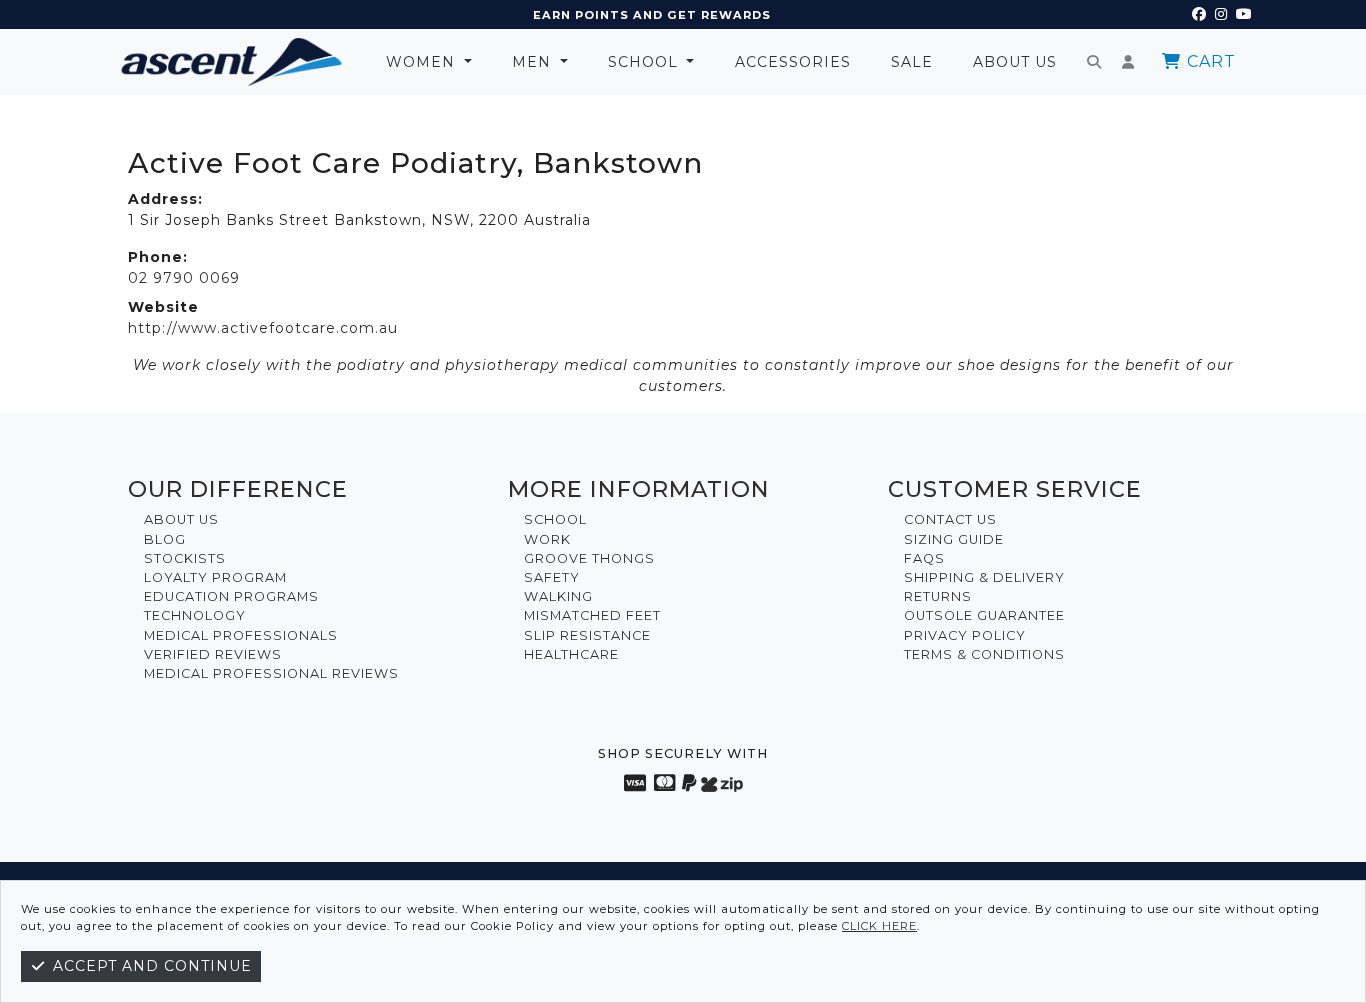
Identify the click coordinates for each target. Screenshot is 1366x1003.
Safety (552, 577)
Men (534, 62)
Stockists (185, 558)
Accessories (793, 62)
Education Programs (231, 596)
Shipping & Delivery (984, 577)
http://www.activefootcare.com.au (263, 328)
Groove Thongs (589, 558)
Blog (165, 539)
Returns (938, 596)
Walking (558, 596)
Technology (195, 615)
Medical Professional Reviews (271, 673)
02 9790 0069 (184, 278)
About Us (1015, 62)
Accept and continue (150, 966)
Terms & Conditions (984, 654)
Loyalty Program (215, 577)
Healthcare (571, 654)
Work (547, 539)
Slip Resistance (587, 635)
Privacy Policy (965, 635)
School (645, 62)
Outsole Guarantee (984, 615)
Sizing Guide (954, 539)
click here (879, 926)
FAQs (924, 558)
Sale (912, 62)
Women (423, 62)
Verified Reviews (213, 654)
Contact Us (950, 519)
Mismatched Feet (592, 615)
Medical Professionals (241, 635)
